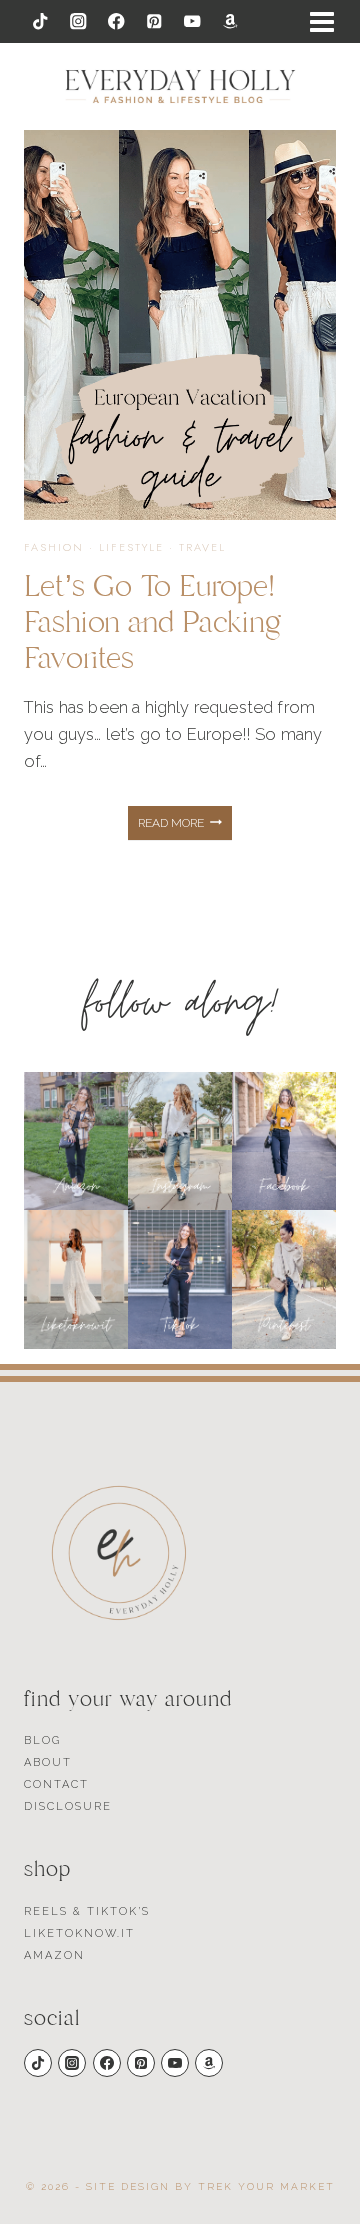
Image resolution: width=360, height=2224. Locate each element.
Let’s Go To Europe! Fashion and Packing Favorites (152, 622)
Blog (42, 1740)
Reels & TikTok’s (87, 1911)
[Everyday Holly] (180, 86)
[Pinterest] (154, 21)
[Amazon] (230, 21)
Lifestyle (131, 547)
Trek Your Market (266, 2186)
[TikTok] (40, 21)
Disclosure (68, 1806)
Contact (56, 1784)
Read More (185, 828)
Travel (202, 547)
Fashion (54, 547)
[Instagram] (78, 21)
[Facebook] (116, 21)
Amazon (54, 1955)
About (48, 1762)
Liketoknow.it (79, 1933)
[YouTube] (192, 21)
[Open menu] (322, 22)
